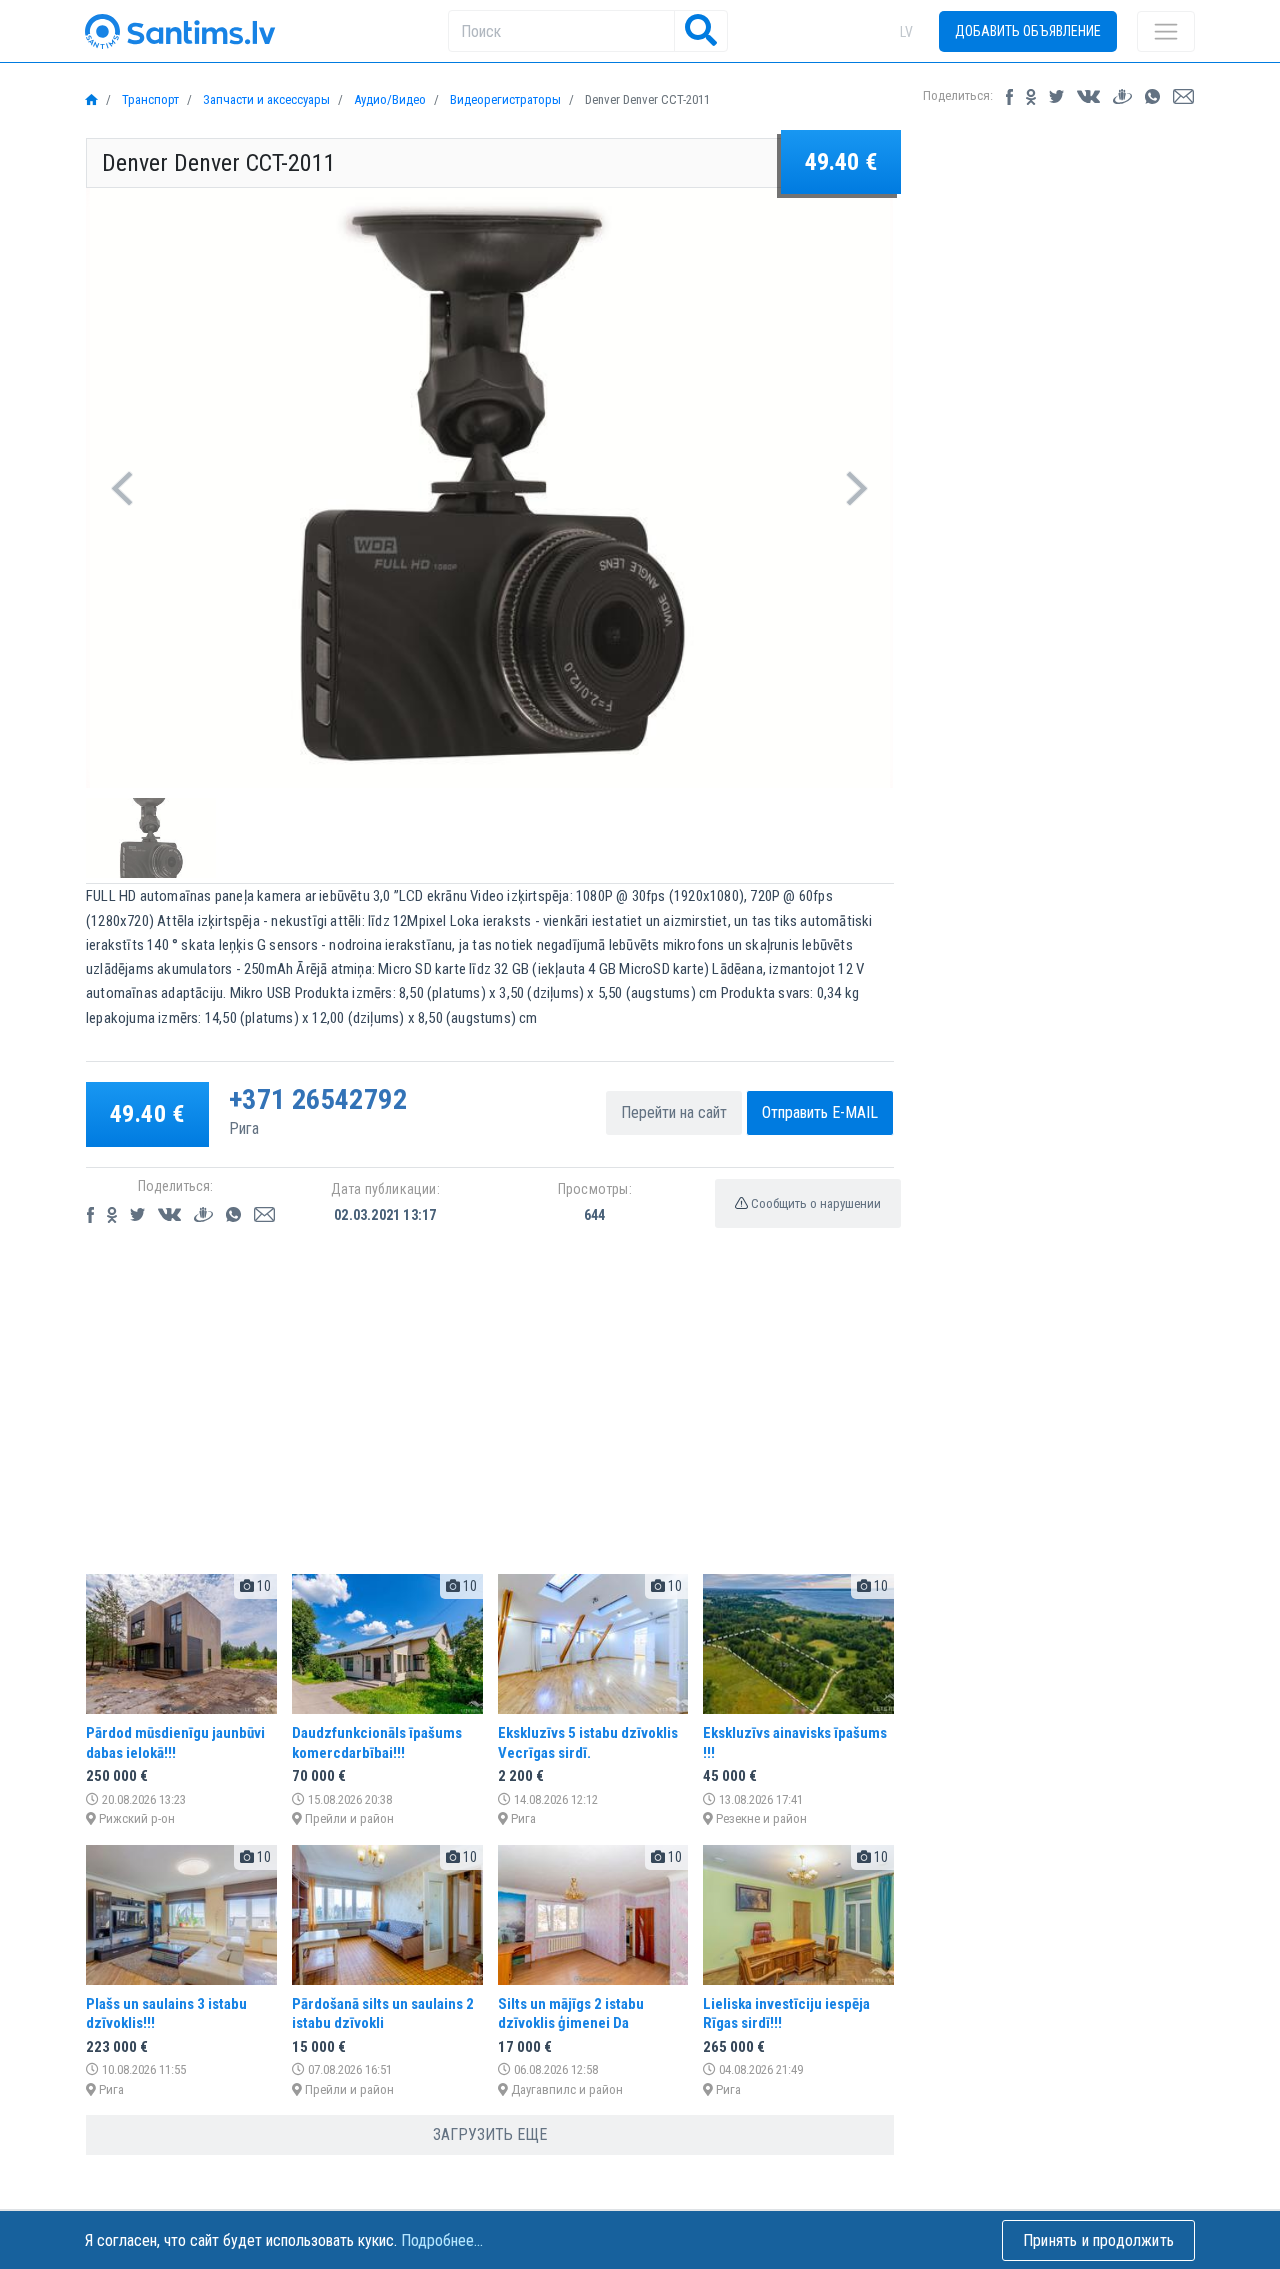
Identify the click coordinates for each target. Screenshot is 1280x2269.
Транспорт (149, 99)
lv (906, 32)
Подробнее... (442, 2240)
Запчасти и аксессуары (265, 99)
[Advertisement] (490, 1418)
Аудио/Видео (388, 99)
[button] (122, 488)
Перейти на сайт (674, 1112)
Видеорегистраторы (504, 99)
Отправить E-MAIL (820, 1112)
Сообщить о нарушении (814, 1203)
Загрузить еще (490, 2134)
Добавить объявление (1028, 31)
